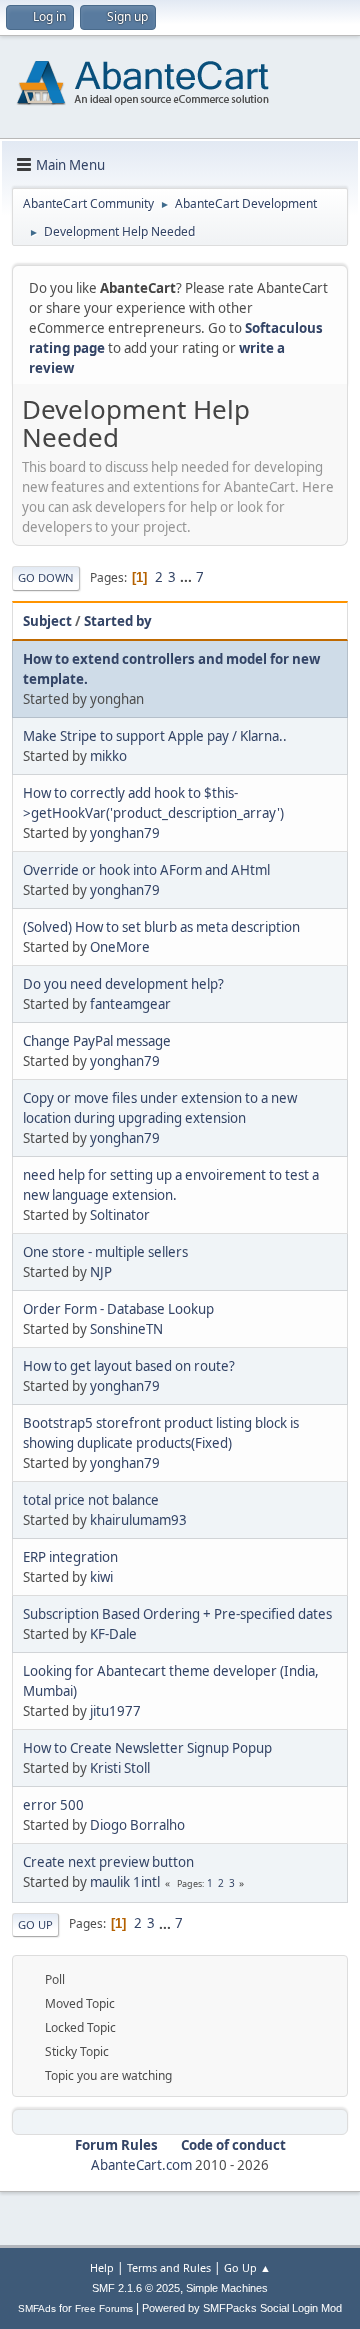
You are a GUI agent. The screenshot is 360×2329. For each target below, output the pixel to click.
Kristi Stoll (120, 1768)
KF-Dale (113, 1634)
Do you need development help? (123, 984)
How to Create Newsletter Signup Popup (147, 1748)
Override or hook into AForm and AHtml (146, 870)
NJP (101, 1272)
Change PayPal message (97, 1041)
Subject (47, 621)
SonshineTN (126, 1329)
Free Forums (104, 2308)
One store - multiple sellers (105, 1252)
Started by (118, 621)
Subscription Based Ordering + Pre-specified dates (177, 1614)
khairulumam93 (138, 1520)
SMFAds (37, 2308)
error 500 (53, 1805)
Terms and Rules (169, 2267)
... (187, 577)
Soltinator (120, 1215)
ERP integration (70, 1557)
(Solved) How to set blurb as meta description (161, 927)
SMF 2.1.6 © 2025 (136, 2288)
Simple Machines (227, 2288)
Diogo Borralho (137, 1825)
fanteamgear (130, 1004)
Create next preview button (108, 1862)
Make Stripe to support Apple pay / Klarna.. (155, 736)
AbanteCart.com (141, 2165)
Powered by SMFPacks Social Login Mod (242, 2308)
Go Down (46, 577)
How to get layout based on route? (129, 1366)
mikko (108, 756)
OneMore (120, 947)
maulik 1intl (125, 1882)
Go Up (35, 1924)
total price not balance (91, 1500)
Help (102, 2267)
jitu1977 (115, 1711)
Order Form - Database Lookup (118, 1309)
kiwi (101, 1577)
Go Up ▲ (247, 2267)
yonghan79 (125, 833)
